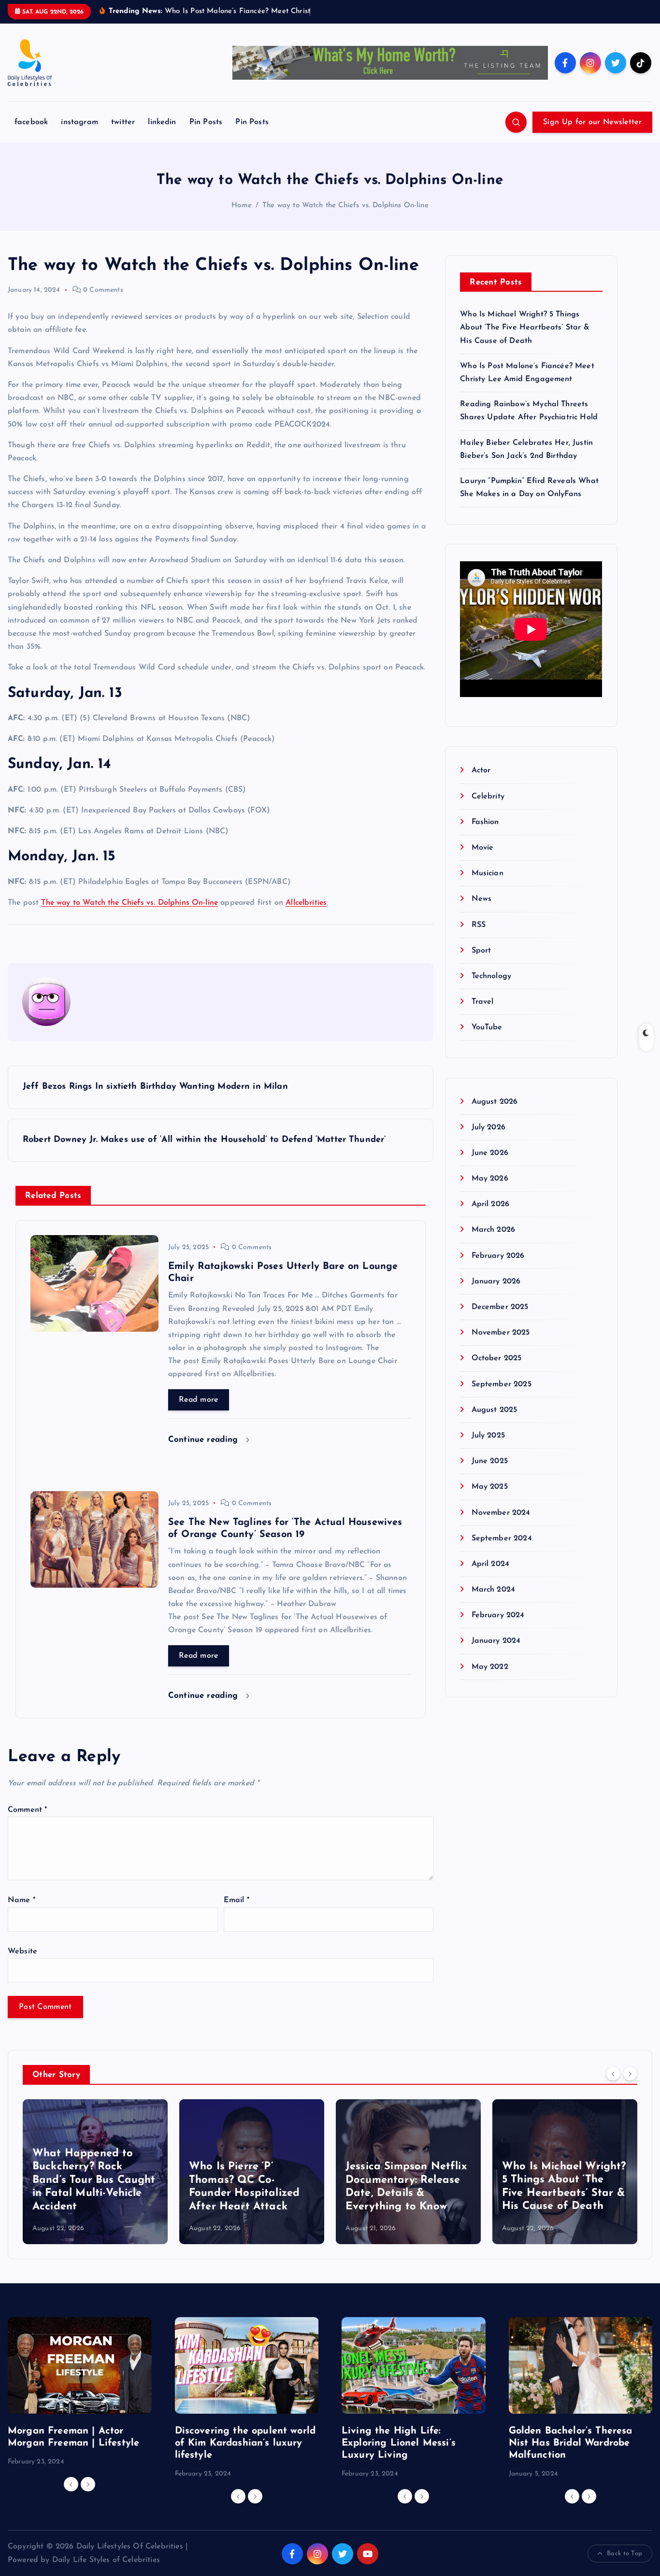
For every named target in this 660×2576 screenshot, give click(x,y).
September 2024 (502, 1538)
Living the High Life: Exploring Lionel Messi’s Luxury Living (399, 2443)
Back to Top (624, 2554)
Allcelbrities (306, 903)
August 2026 (495, 1102)
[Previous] (613, 2074)
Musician (487, 873)
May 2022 (490, 1667)
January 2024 (496, 1641)
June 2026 (490, 1153)
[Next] (630, 2074)
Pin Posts (206, 122)
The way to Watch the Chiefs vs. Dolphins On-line (345, 206)
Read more (199, 1400)
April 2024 (490, 1564)
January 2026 (496, 1281)
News (481, 899)
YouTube (487, 1027)
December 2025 (500, 1307)
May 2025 (489, 1487)
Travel (482, 1002)
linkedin (162, 122)
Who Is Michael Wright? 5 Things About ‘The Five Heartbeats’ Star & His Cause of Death (524, 327)
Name (22, 1900)
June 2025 (490, 1461)
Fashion (485, 822)
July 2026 (488, 1127)
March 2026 (493, 1230)
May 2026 (490, 1179)
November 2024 (501, 1513)
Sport (481, 951)
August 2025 (494, 1410)
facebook (31, 122)
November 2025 (501, 1333)
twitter (123, 122)
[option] (95, 2172)
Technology (491, 976)
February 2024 (498, 1615)
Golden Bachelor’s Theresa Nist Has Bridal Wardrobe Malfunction (571, 2443)
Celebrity (488, 797)
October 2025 (496, 1358)
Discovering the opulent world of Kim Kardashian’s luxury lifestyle (245, 2443)
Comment (27, 1810)
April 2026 (490, 1204)
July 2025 (488, 1436)
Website (22, 1951)
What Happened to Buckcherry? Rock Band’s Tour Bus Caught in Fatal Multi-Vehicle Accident (94, 2180)
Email (237, 1900)
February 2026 (498, 1256)
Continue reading (205, 1440)
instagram (79, 122)
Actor (481, 770)
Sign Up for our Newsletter (592, 122)
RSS (479, 925)
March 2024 (493, 1590)
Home (242, 206)
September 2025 (501, 1384)
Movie (482, 848)
